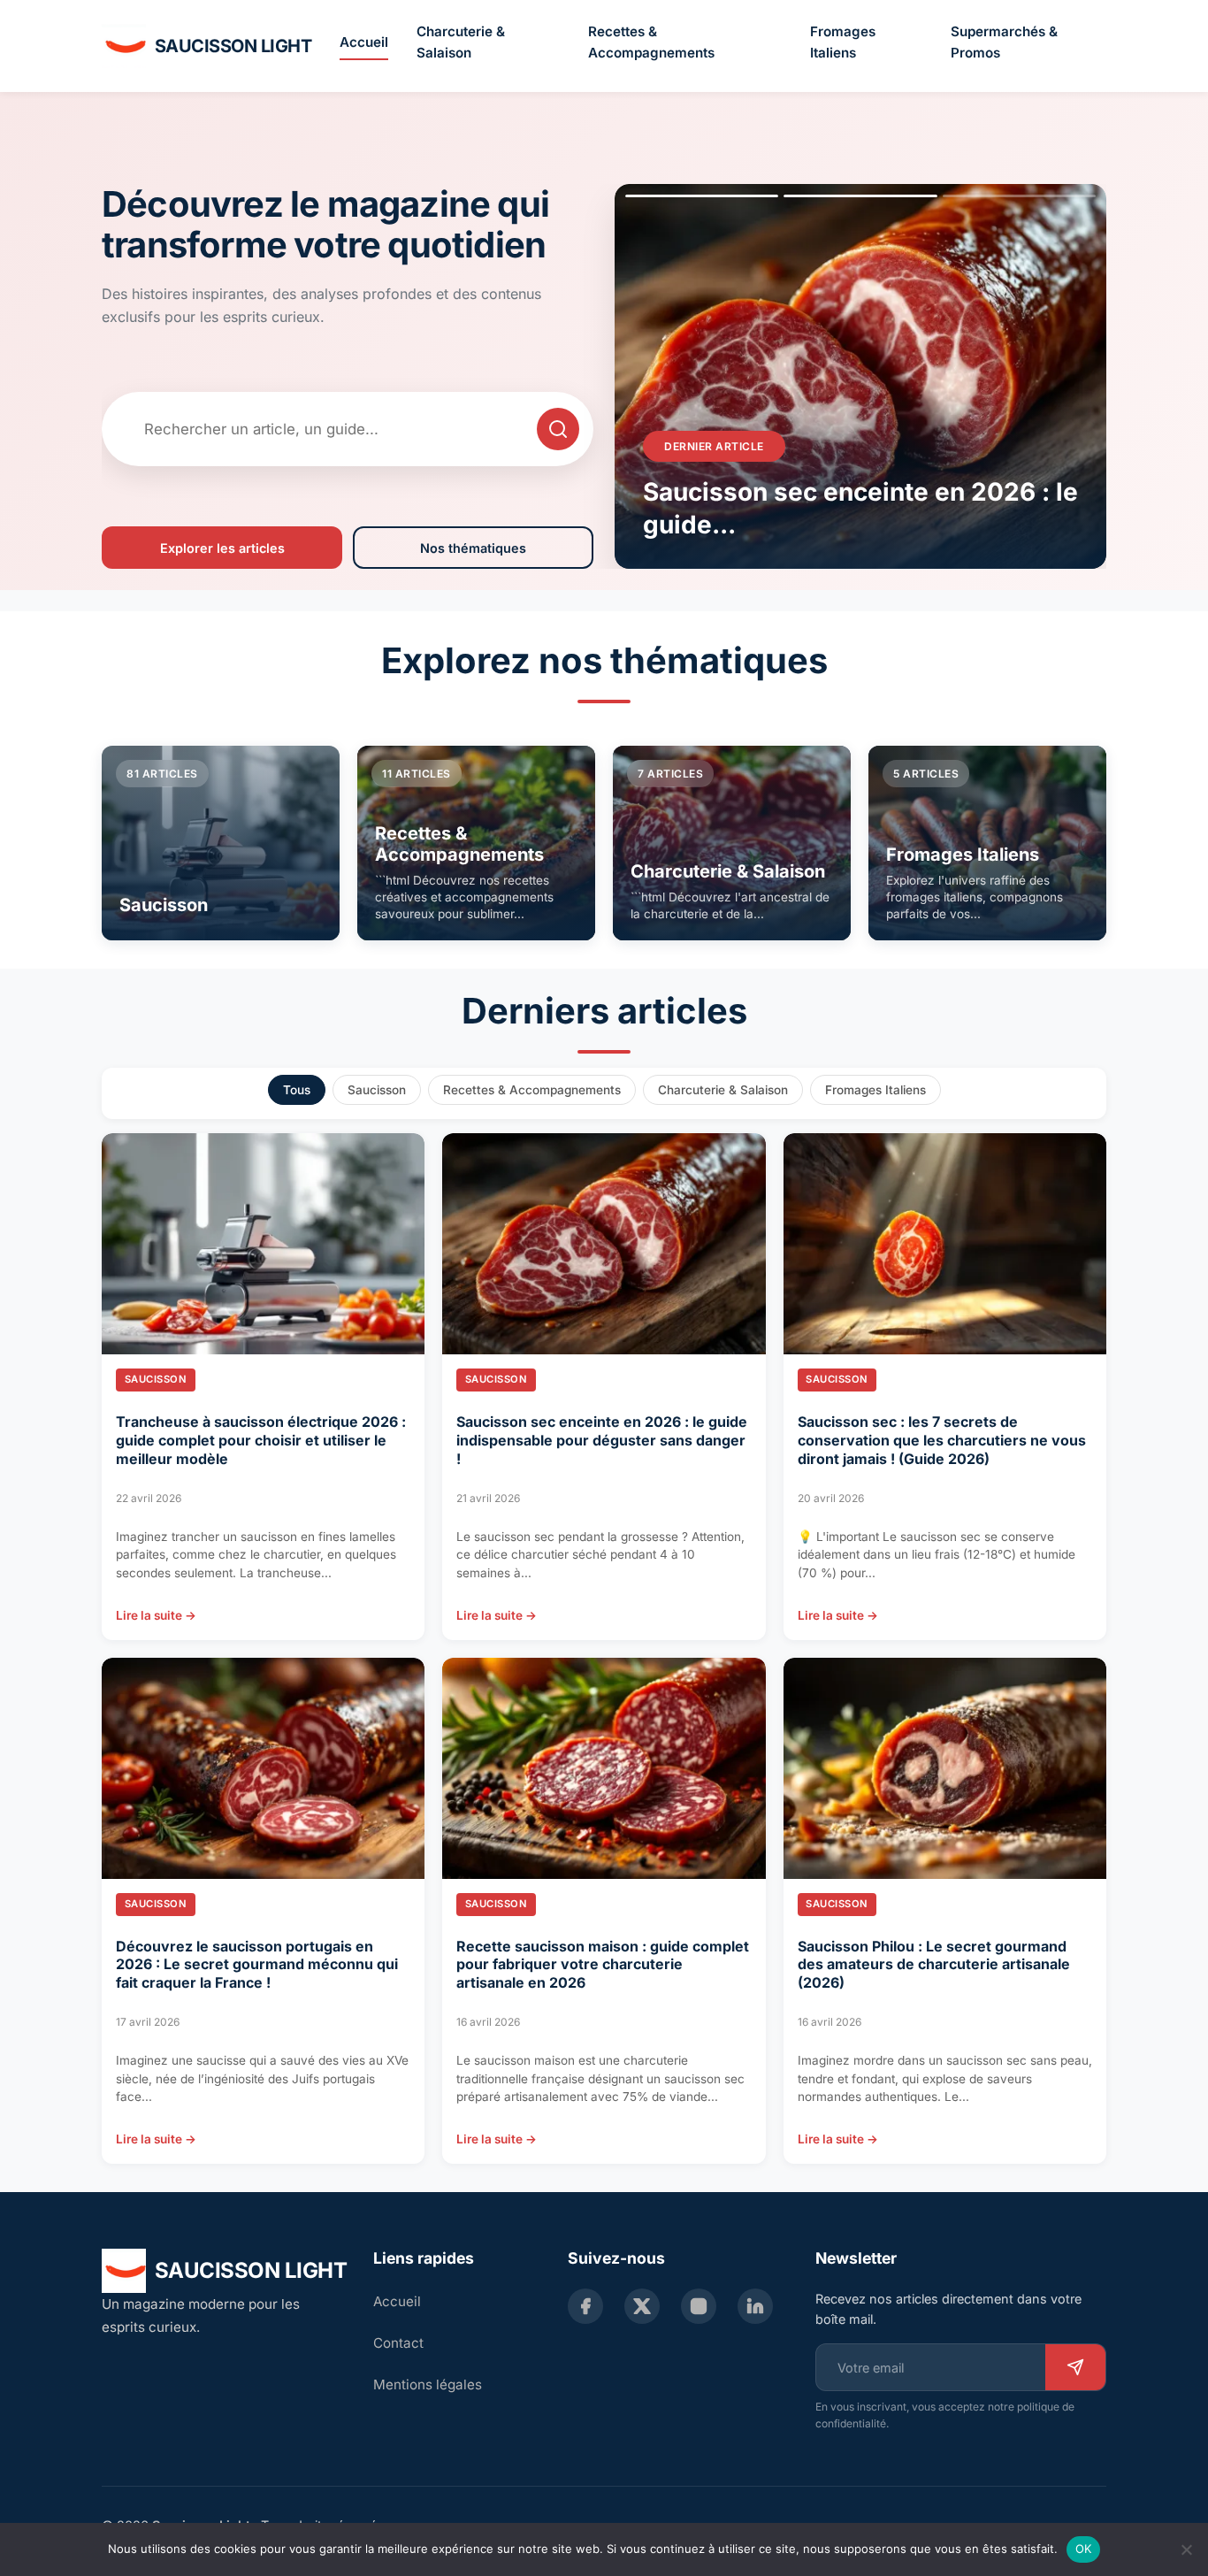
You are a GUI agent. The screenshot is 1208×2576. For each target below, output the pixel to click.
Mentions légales (428, 2384)
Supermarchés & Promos (1004, 42)
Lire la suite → (156, 1615)
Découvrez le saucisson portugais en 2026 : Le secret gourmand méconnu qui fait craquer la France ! (257, 1965)
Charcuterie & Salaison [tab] (723, 1090)
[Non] (1186, 2549)
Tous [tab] (297, 1090)
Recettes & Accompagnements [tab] (532, 1090)
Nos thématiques (473, 548)
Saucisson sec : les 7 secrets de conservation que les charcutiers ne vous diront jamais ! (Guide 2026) (942, 1440)
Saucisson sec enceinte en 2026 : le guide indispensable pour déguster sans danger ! (602, 1440)
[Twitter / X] (642, 2306)
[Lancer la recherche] (558, 429)
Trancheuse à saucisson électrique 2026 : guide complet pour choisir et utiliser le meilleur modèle (261, 1440)
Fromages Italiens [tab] (875, 1090)
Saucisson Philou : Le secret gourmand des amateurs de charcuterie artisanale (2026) (934, 1965)
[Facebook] (585, 2306)
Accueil (364, 42)
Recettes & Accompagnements (651, 42)
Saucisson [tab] (377, 1090)
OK (1084, 2549)
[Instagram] (699, 2306)
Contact (398, 2343)
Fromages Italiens (843, 42)
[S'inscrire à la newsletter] (1075, 2367)
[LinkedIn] (755, 2306)
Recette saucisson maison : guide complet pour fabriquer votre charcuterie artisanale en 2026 (603, 1965)
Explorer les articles (222, 548)
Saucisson (156, 1379)
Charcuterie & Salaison (461, 42)
